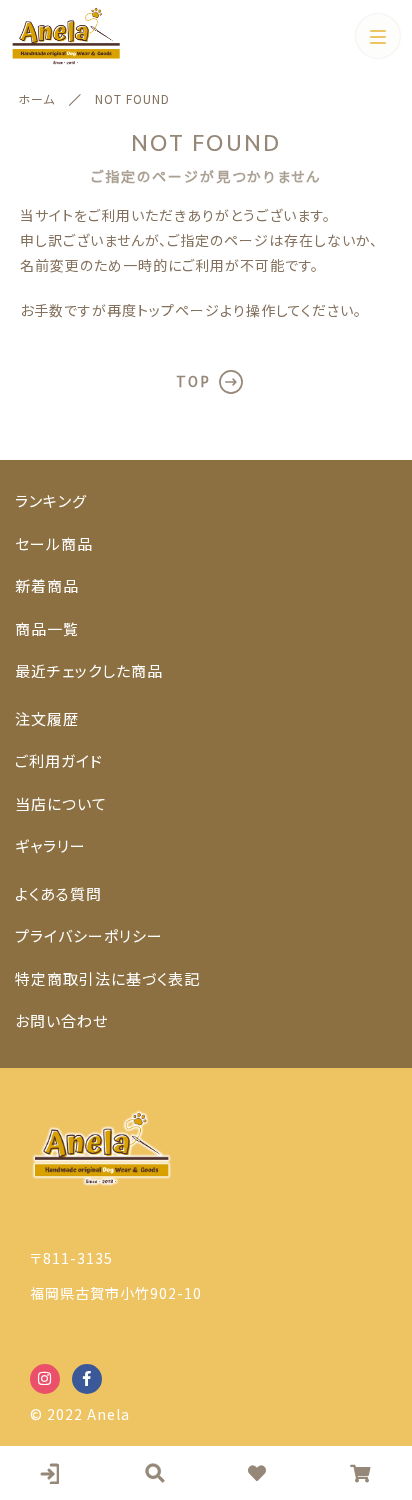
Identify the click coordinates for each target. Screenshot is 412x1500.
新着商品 (47, 585)
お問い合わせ (61, 1020)
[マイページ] (52, 1473)
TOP (193, 381)
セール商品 (54, 543)
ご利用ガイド (59, 760)
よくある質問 (58, 893)
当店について (61, 803)
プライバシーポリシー (89, 935)
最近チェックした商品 (89, 670)
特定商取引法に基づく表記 (107, 978)
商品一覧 (47, 628)
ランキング (51, 500)
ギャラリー (50, 845)
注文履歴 (47, 718)
